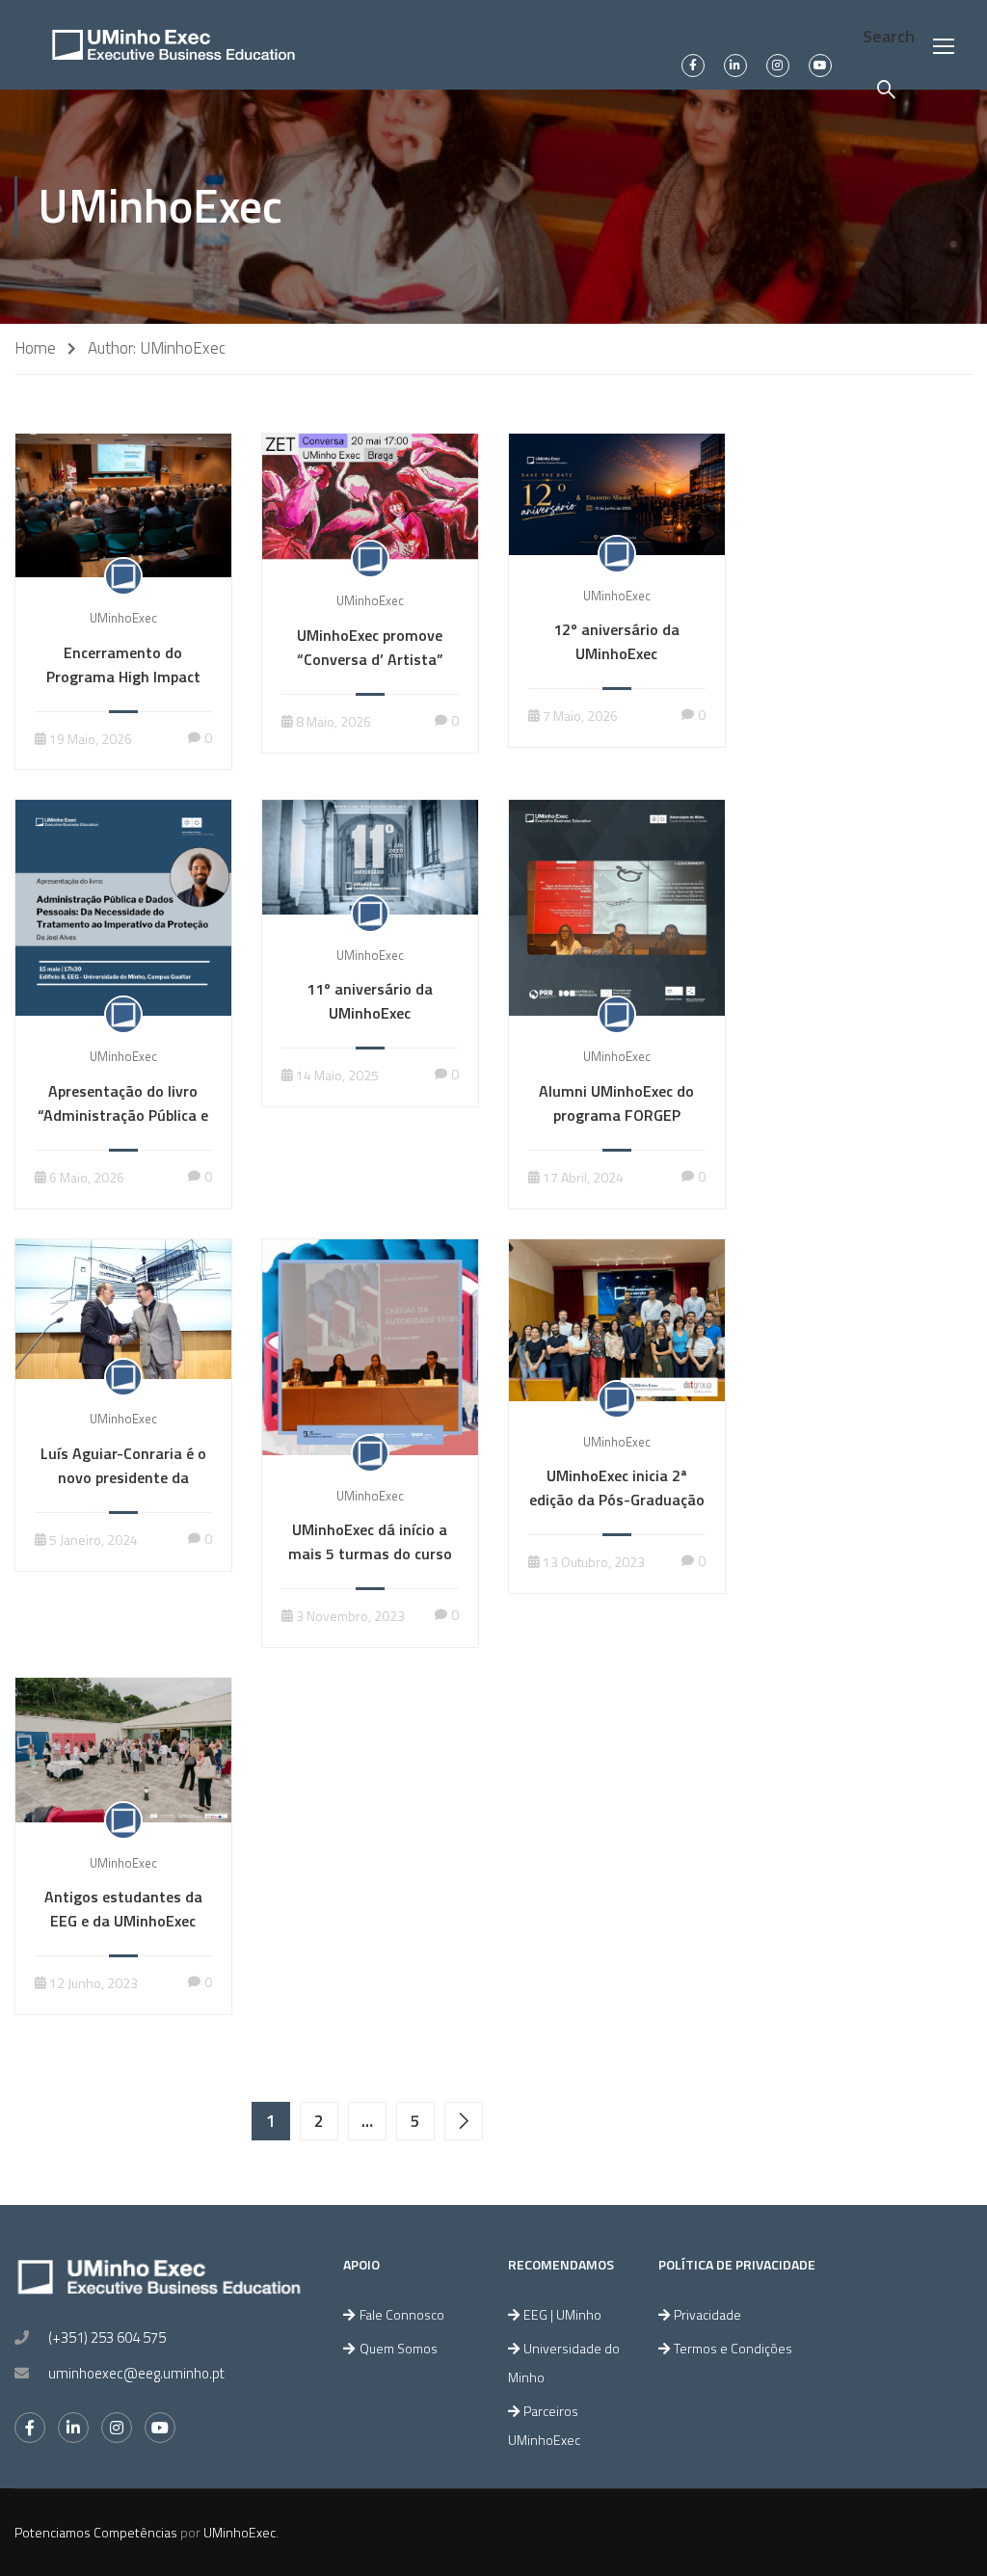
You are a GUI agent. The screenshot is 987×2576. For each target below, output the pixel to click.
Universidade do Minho (564, 2363)
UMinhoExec (123, 618)
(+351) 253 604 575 (107, 2337)
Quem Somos (399, 2348)
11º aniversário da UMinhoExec (370, 1001)
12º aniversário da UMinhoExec (616, 641)
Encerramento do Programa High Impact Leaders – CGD (123, 677)
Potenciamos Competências (96, 2532)
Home (35, 348)
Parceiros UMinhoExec (544, 2425)
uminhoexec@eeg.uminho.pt (136, 2373)
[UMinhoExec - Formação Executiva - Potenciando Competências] (173, 45)
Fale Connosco (402, 2314)
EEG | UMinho (562, 2314)
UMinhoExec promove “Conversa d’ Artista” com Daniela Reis (370, 659)
